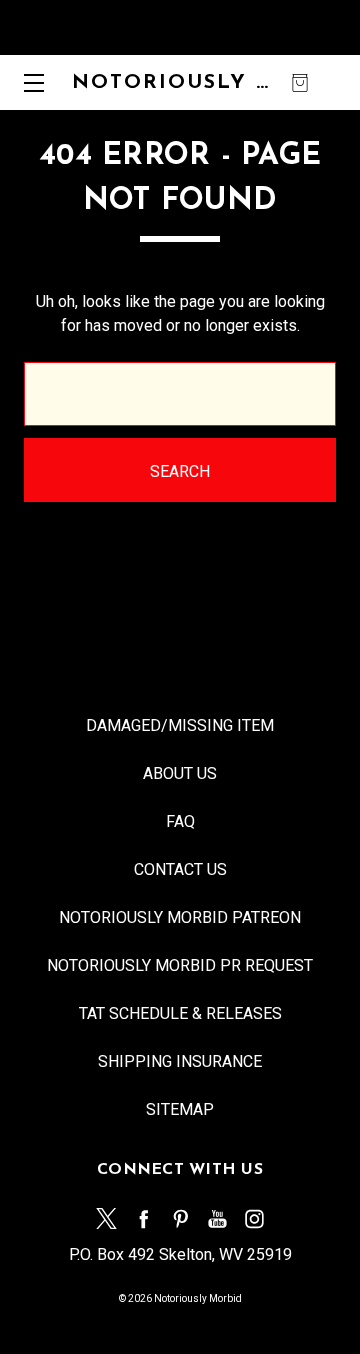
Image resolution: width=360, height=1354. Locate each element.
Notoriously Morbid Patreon (180, 917)
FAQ (180, 821)
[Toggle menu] (27, 82)
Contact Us (180, 869)
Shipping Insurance (180, 1061)
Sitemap (180, 1109)
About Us (180, 773)
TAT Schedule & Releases (180, 1013)
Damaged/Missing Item (180, 725)
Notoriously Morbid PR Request (180, 965)
